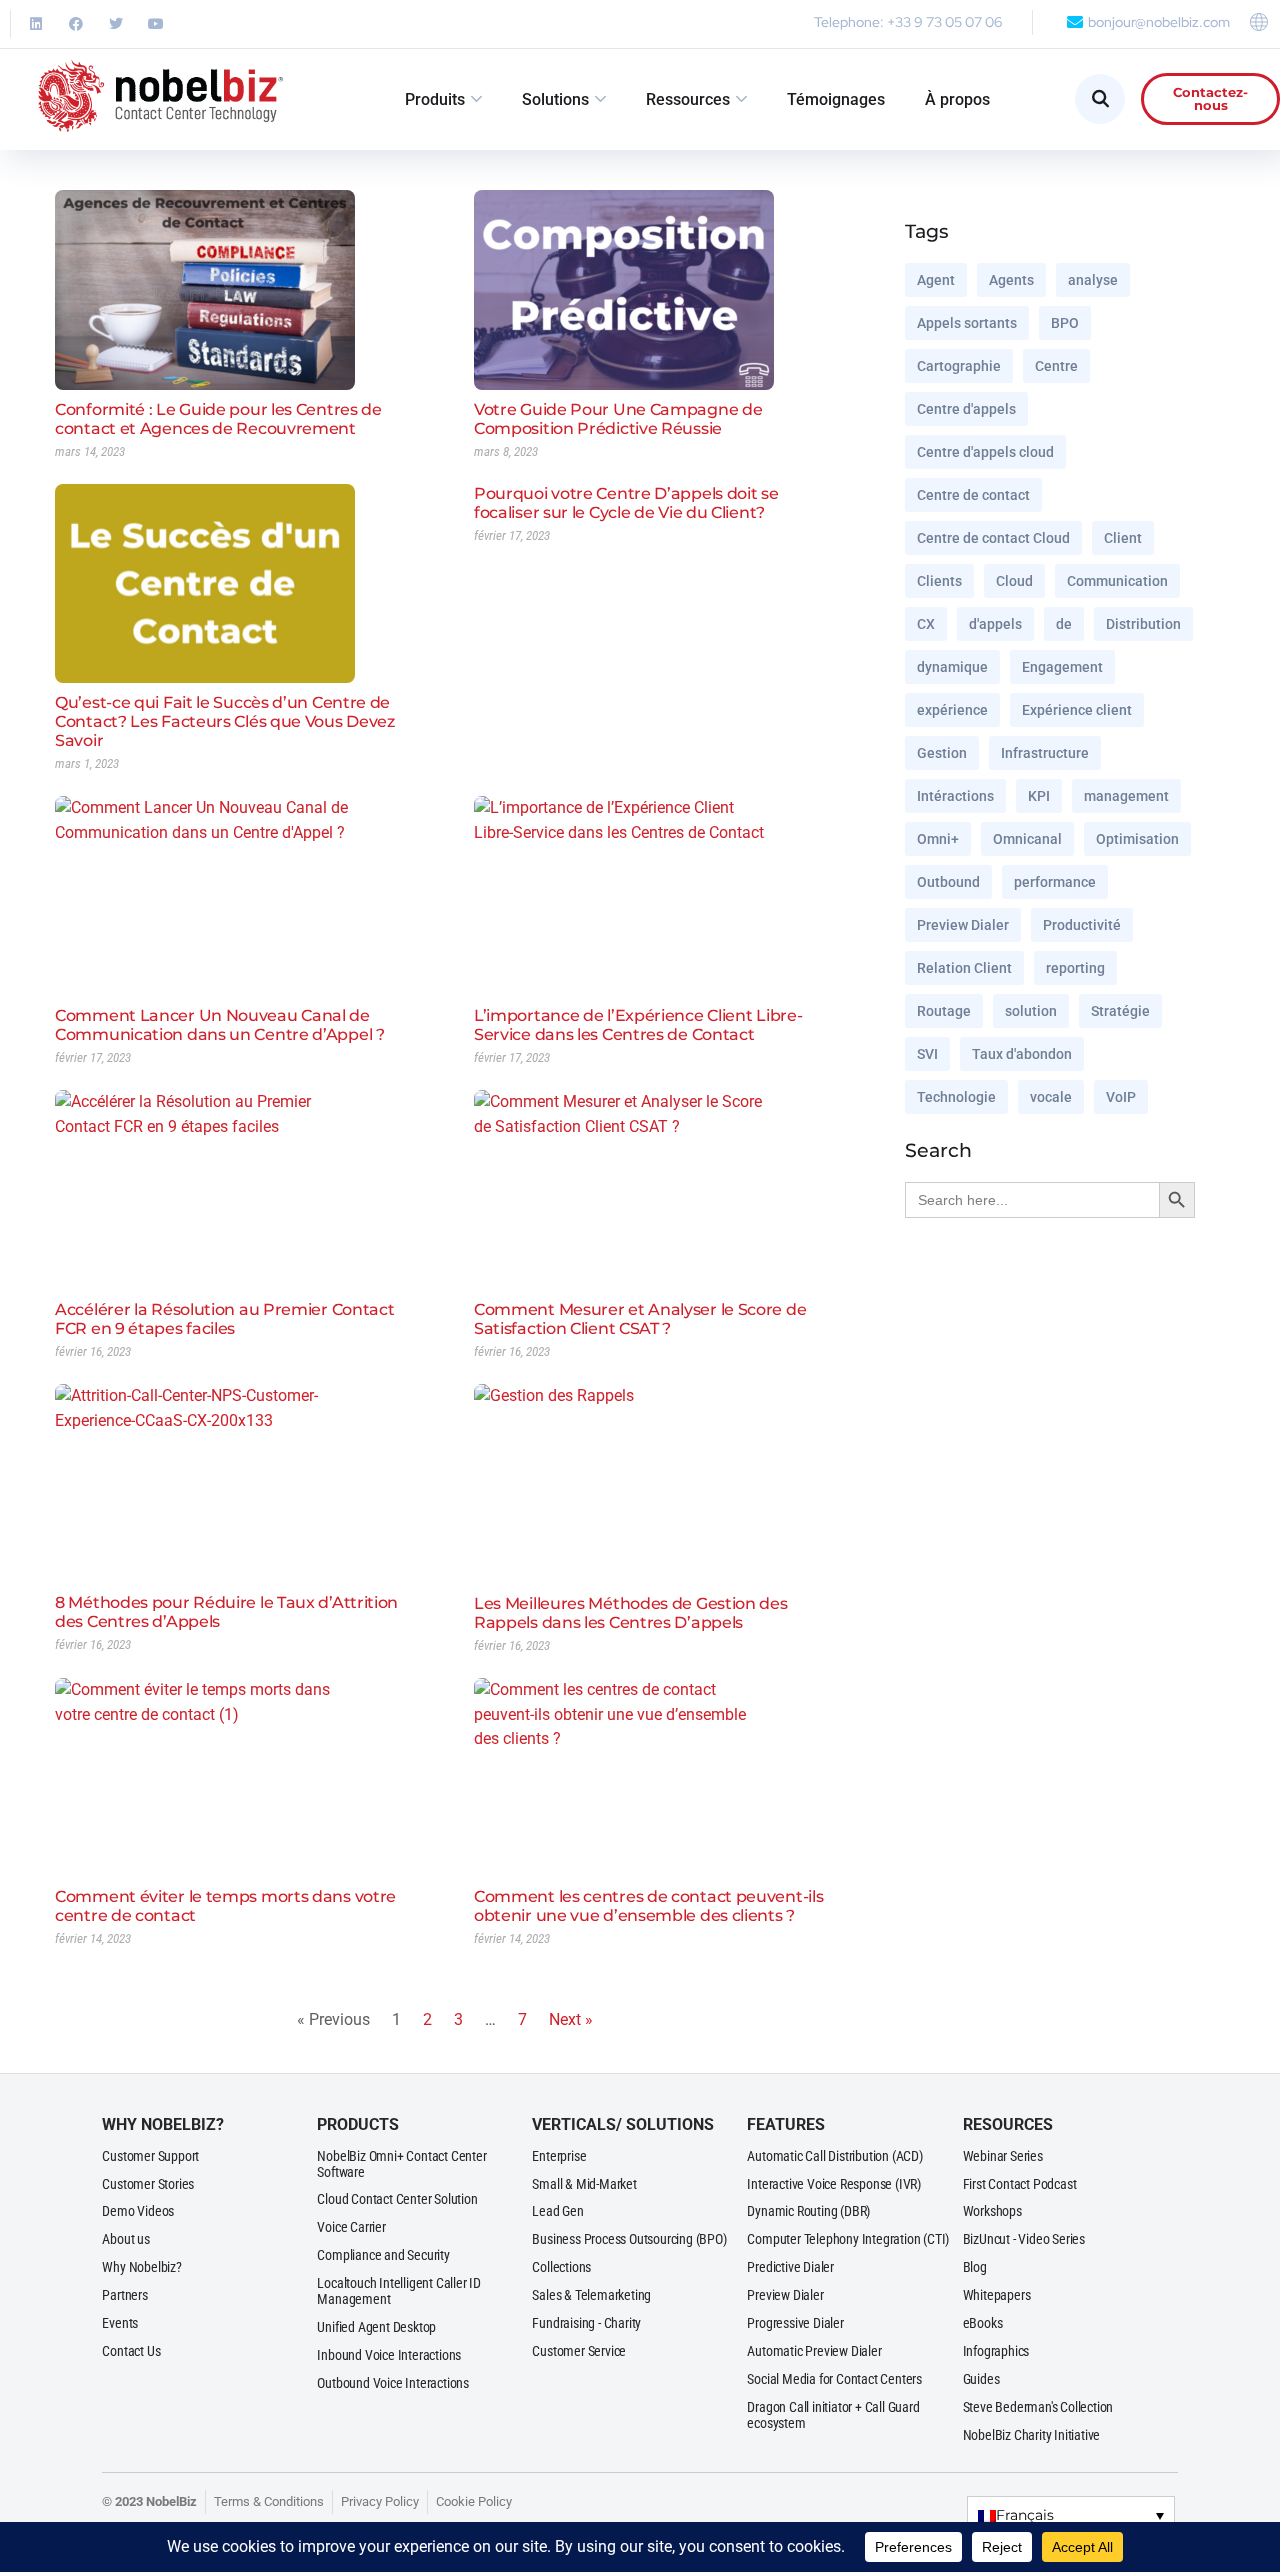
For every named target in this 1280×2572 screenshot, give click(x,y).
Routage (944, 1011)
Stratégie (1120, 1011)
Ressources (688, 99)
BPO (1065, 323)
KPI (1039, 796)
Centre (1056, 366)
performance (1055, 882)
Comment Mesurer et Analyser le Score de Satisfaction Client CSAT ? (640, 1319)
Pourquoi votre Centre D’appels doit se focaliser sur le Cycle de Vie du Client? (626, 503)
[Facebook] (76, 24)
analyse (1093, 280)
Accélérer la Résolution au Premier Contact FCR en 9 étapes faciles (224, 1319)
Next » (571, 2019)
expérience (952, 710)
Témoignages (836, 99)
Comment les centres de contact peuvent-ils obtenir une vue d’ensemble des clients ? (648, 1906)
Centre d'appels (966, 409)
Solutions (555, 99)
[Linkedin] (36, 24)
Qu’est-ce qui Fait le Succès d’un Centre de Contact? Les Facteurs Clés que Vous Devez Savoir (225, 721)
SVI (927, 1054)
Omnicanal (1027, 839)
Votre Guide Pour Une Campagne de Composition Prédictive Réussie (618, 419)
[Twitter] (116, 24)
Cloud (1014, 581)
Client (1123, 538)
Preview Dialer (963, 925)
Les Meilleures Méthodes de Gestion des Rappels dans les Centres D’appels (631, 1613)
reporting (1075, 968)
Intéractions (955, 796)
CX (926, 624)
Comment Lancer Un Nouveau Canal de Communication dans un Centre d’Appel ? (220, 1025)
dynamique (952, 667)
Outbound (948, 882)
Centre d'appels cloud (985, 452)
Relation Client (964, 968)
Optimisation (1137, 839)
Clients (939, 581)
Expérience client (1077, 710)
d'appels (995, 624)
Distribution (1143, 624)
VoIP (1121, 1097)
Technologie (956, 1097)
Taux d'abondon (1022, 1054)
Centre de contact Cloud (993, 538)
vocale (1051, 1097)
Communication (1117, 581)
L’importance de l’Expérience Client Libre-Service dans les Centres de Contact (638, 1025)
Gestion (942, 753)
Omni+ (938, 839)
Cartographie (959, 366)
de (1064, 624)
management (1126, 796)
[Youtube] (156, 24)
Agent (936, 280)
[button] (1071, 2514)
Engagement (1062, 667)
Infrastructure (1045, 753)
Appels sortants (967, 323)
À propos (957, 99)
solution (1031, 1011)
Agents (1011, 280)
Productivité (1082, 925)
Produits (435, 99)
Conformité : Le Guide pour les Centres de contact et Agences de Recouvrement (218, 419)
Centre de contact (973, 495)
